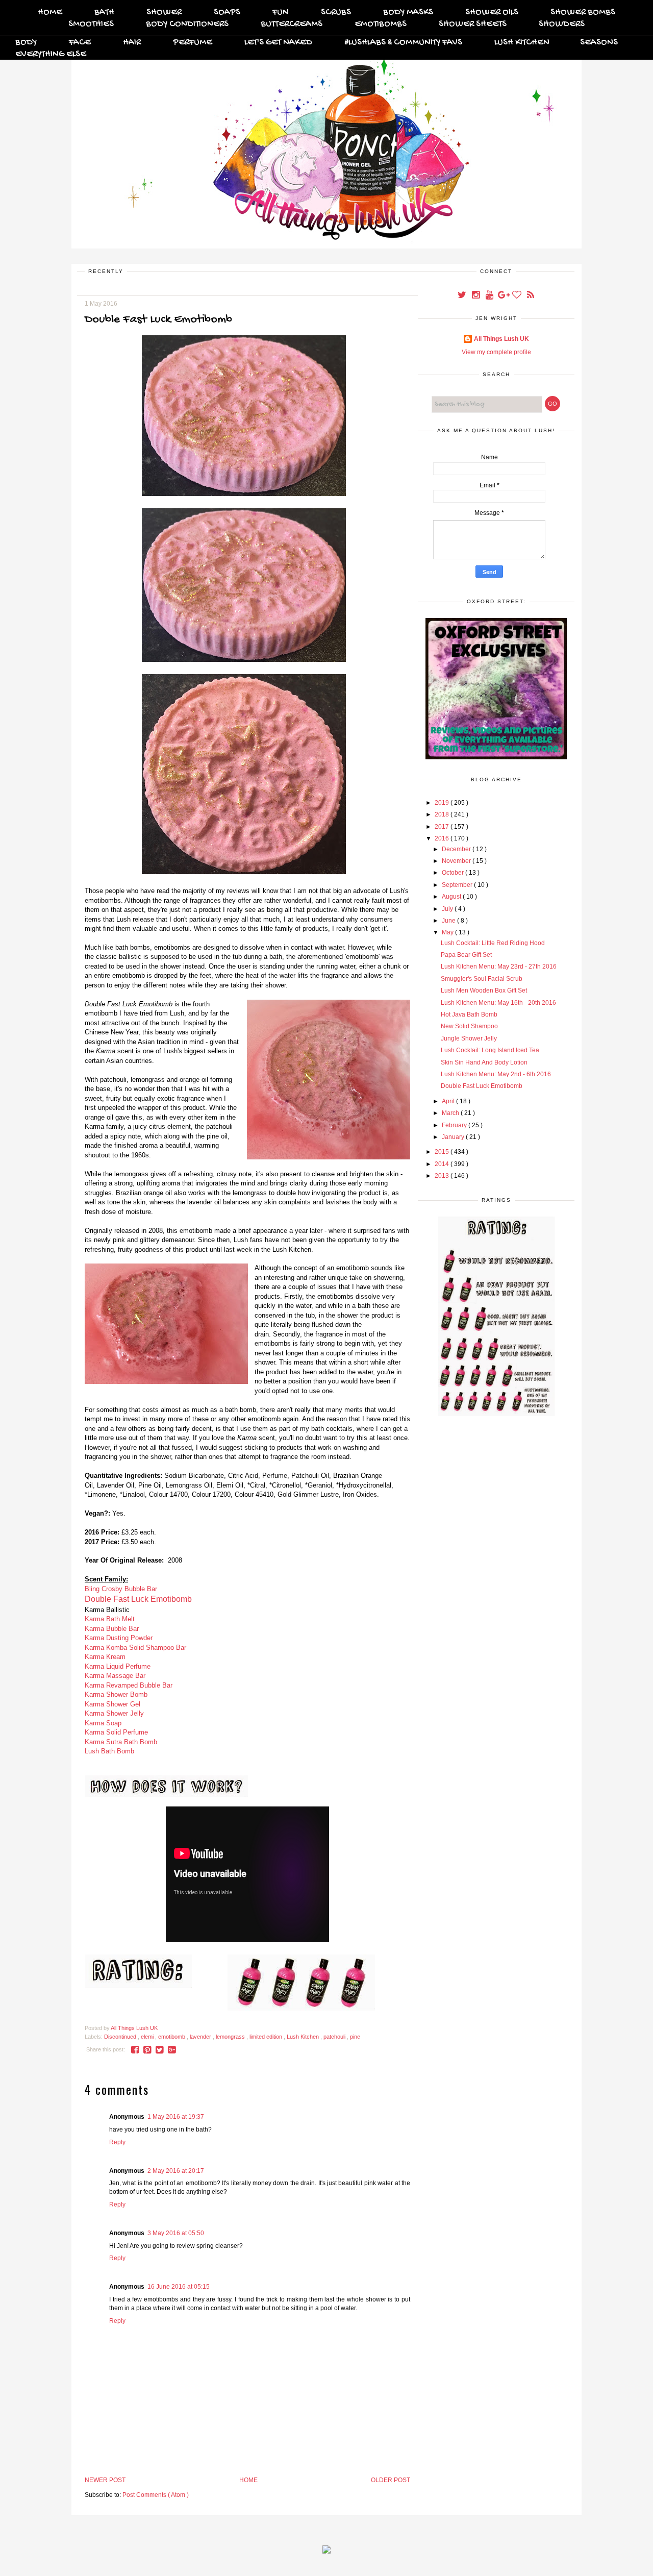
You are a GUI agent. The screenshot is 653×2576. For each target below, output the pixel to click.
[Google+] (504, 296)
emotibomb (172, 2037)
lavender (201, 2037)
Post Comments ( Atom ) (156, 2495)
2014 (443, 1164)
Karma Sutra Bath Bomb (121, 1742)
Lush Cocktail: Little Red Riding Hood (493, 943)
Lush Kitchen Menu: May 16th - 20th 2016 (498, 1003)
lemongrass (231, 2037)
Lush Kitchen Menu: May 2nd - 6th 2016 (496, 1074)
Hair (132, 43)
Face (80, 43)
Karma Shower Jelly (114, 1713)
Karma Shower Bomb (116, 1694)
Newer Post (105, 2480)
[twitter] (462, 296)
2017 (443, 827)
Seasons (599, 43)
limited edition (267, 2037)
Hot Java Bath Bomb (469, 1014)
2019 (443, 803)
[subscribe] (531, 296)
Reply (117, 2142)
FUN (281, 13)
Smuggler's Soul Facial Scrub (482, 979)
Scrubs (336, 13)
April (449, 1101)
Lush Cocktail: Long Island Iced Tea (490, 1050)
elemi (148, 2037)
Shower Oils (492, 13)
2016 (443, 838)
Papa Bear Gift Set (466, 955)
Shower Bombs (583, 13)
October (454, 873)
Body (26, 43)
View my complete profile (496, 352)
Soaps (227, 13)
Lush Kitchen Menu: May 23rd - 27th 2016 (499, 967)
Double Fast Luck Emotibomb (138, 1599)
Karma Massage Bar (115, 1676)
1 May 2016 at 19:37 (176, 2117)
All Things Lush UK (501, 339)
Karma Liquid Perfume (118, 1666)
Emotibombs (381, 24)
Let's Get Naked (278, 43)
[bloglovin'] (518, 296)
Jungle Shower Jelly (469, 1038)
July (448, 909)
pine (355, 2037)
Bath (104, 13)
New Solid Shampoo (469, 1026)
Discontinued (121, 2037)
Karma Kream (105, 1657)
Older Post (391, 2480)
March (451, 1113)
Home (50, 13)
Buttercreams (292, 24)
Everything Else (51, 54)
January (454, 1137)
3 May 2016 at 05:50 (176, 2233)
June (449, 921)
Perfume (193, 43)
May (448, 932)
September (458, 885)
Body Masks (408, 13)
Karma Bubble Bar (112, 1629)
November (457, 861)
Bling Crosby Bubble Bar (121, 1589)
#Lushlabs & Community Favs (403, 43)
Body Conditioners (187, 24)
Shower (164, 13)
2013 (443, 1176)
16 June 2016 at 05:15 (179, 2287)
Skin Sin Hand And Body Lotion (484, 1062)
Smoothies (91, 24)
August (452, 897)
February (455, 1125)
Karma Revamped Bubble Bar (129, 1685)
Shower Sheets (473, 24)
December (457, 849)
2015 (443, 1152)
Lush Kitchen (522, 43)
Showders (562, 24)
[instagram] (476, 296)
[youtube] (490, 296)
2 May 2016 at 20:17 (176, 2171)
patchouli (335, 2037)
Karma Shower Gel (112, 1704)
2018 (443, 814)
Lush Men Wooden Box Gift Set (484, 990)
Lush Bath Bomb (109, 1751)
